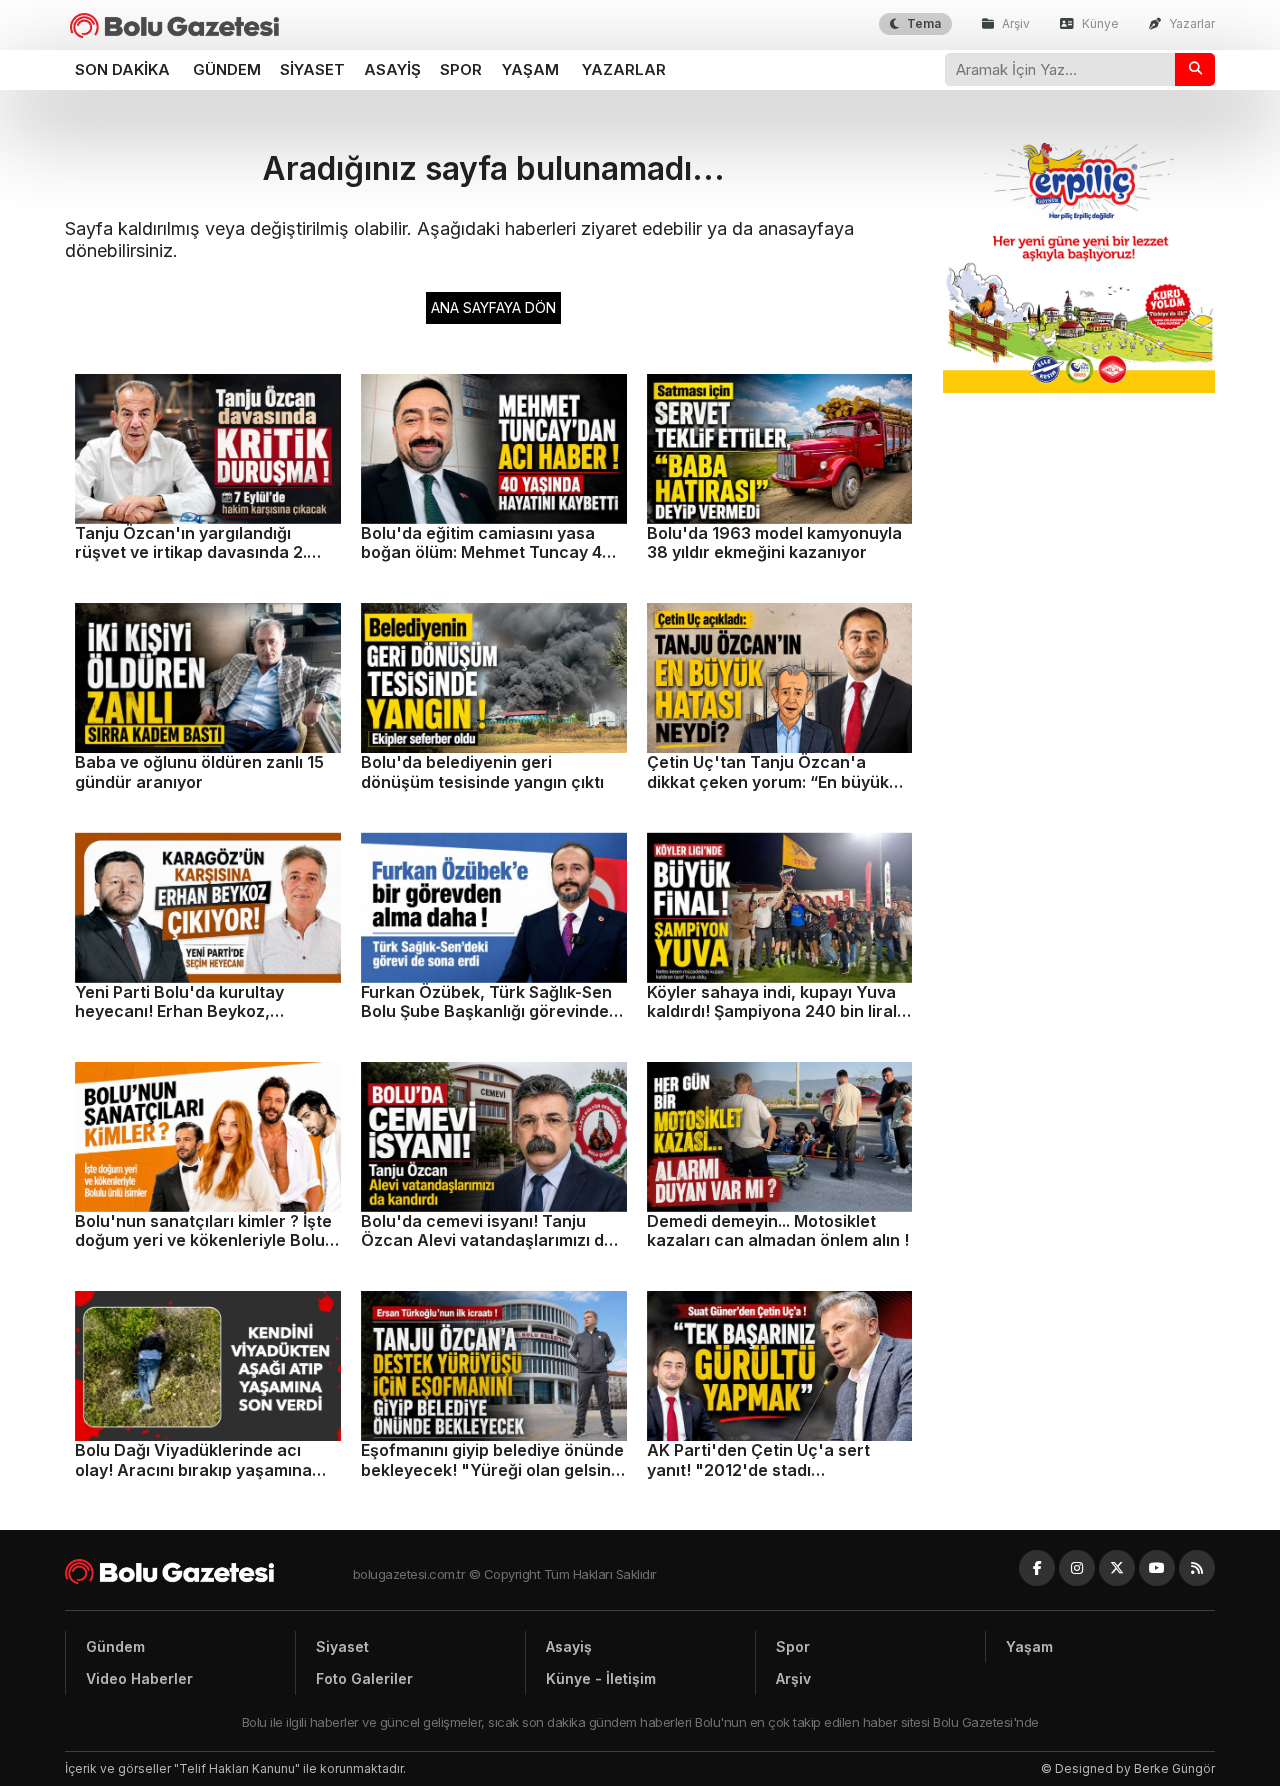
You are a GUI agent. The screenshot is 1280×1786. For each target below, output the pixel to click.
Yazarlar (1190, 23)
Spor (461, 69)
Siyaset (312, 69)
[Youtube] (1157, 1568)
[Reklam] (1079, 387)
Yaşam (530, 69)
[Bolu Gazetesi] (209, 1571)
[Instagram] (1077, 1568)
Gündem (227, 69)
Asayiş (392, 69)
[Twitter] (1117, 1568)
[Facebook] (1037, 1568)
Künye (1099, 23)
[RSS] (1197, 1568)
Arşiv (1014, 23)
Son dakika (122, 69)
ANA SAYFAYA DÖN (493, 307)
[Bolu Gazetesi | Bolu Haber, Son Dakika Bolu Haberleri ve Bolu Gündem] (174, 25)
